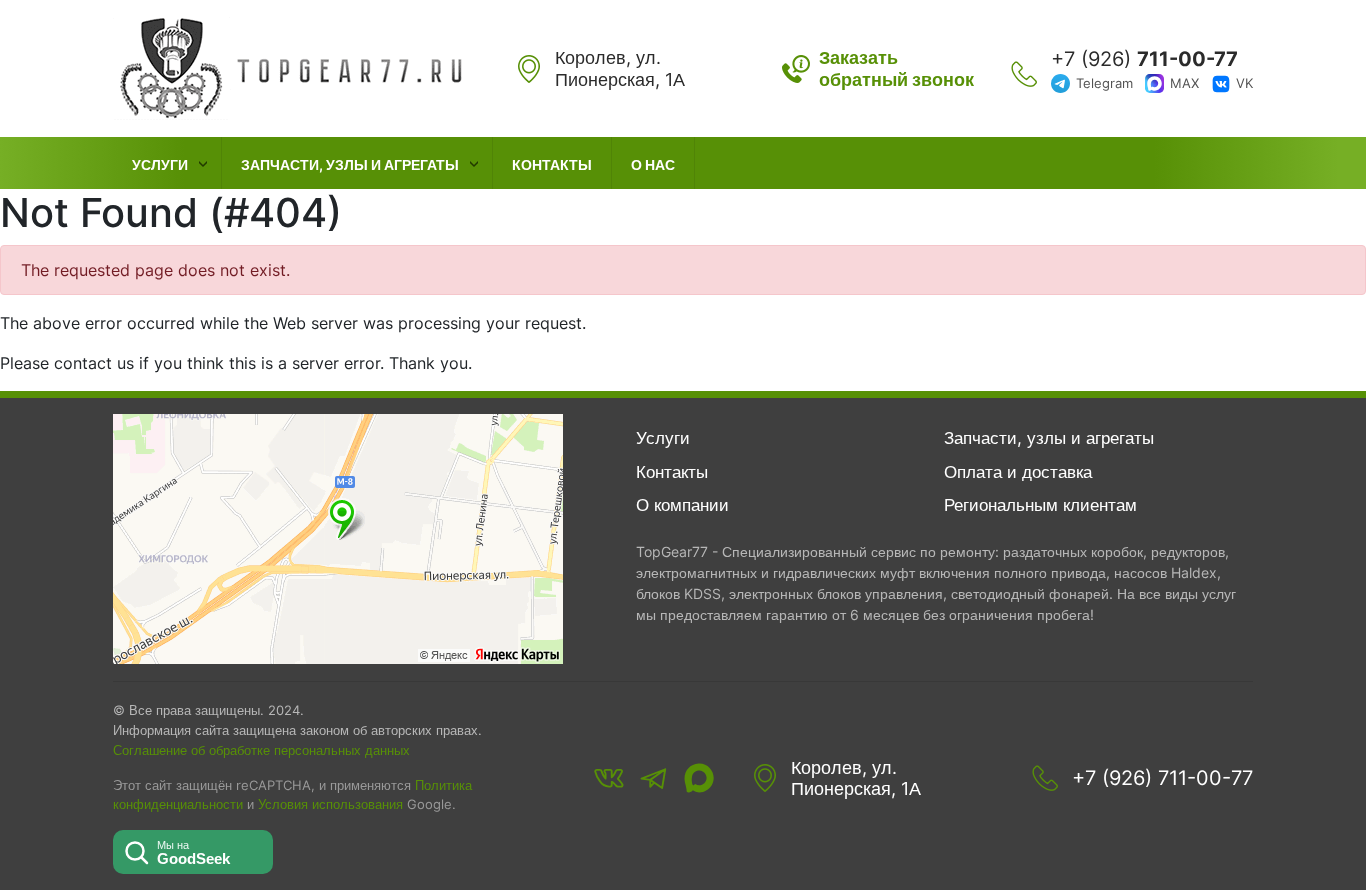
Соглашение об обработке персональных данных (261, 750)
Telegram (1104, 83)
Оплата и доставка (1018, 472)
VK (1244, 83)
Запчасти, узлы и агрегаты (350, 164)
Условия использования (330, 804)
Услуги (160, 164)
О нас (653, 164)
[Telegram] (654, 778)
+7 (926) (1144, 59)
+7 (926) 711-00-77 (1162, 778)
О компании (682, 505)
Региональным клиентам (1040, 505)
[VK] (609, 778)
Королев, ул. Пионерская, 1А (856, 778)
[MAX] (699, 778)
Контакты (552, 164)
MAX (1184, 83)
